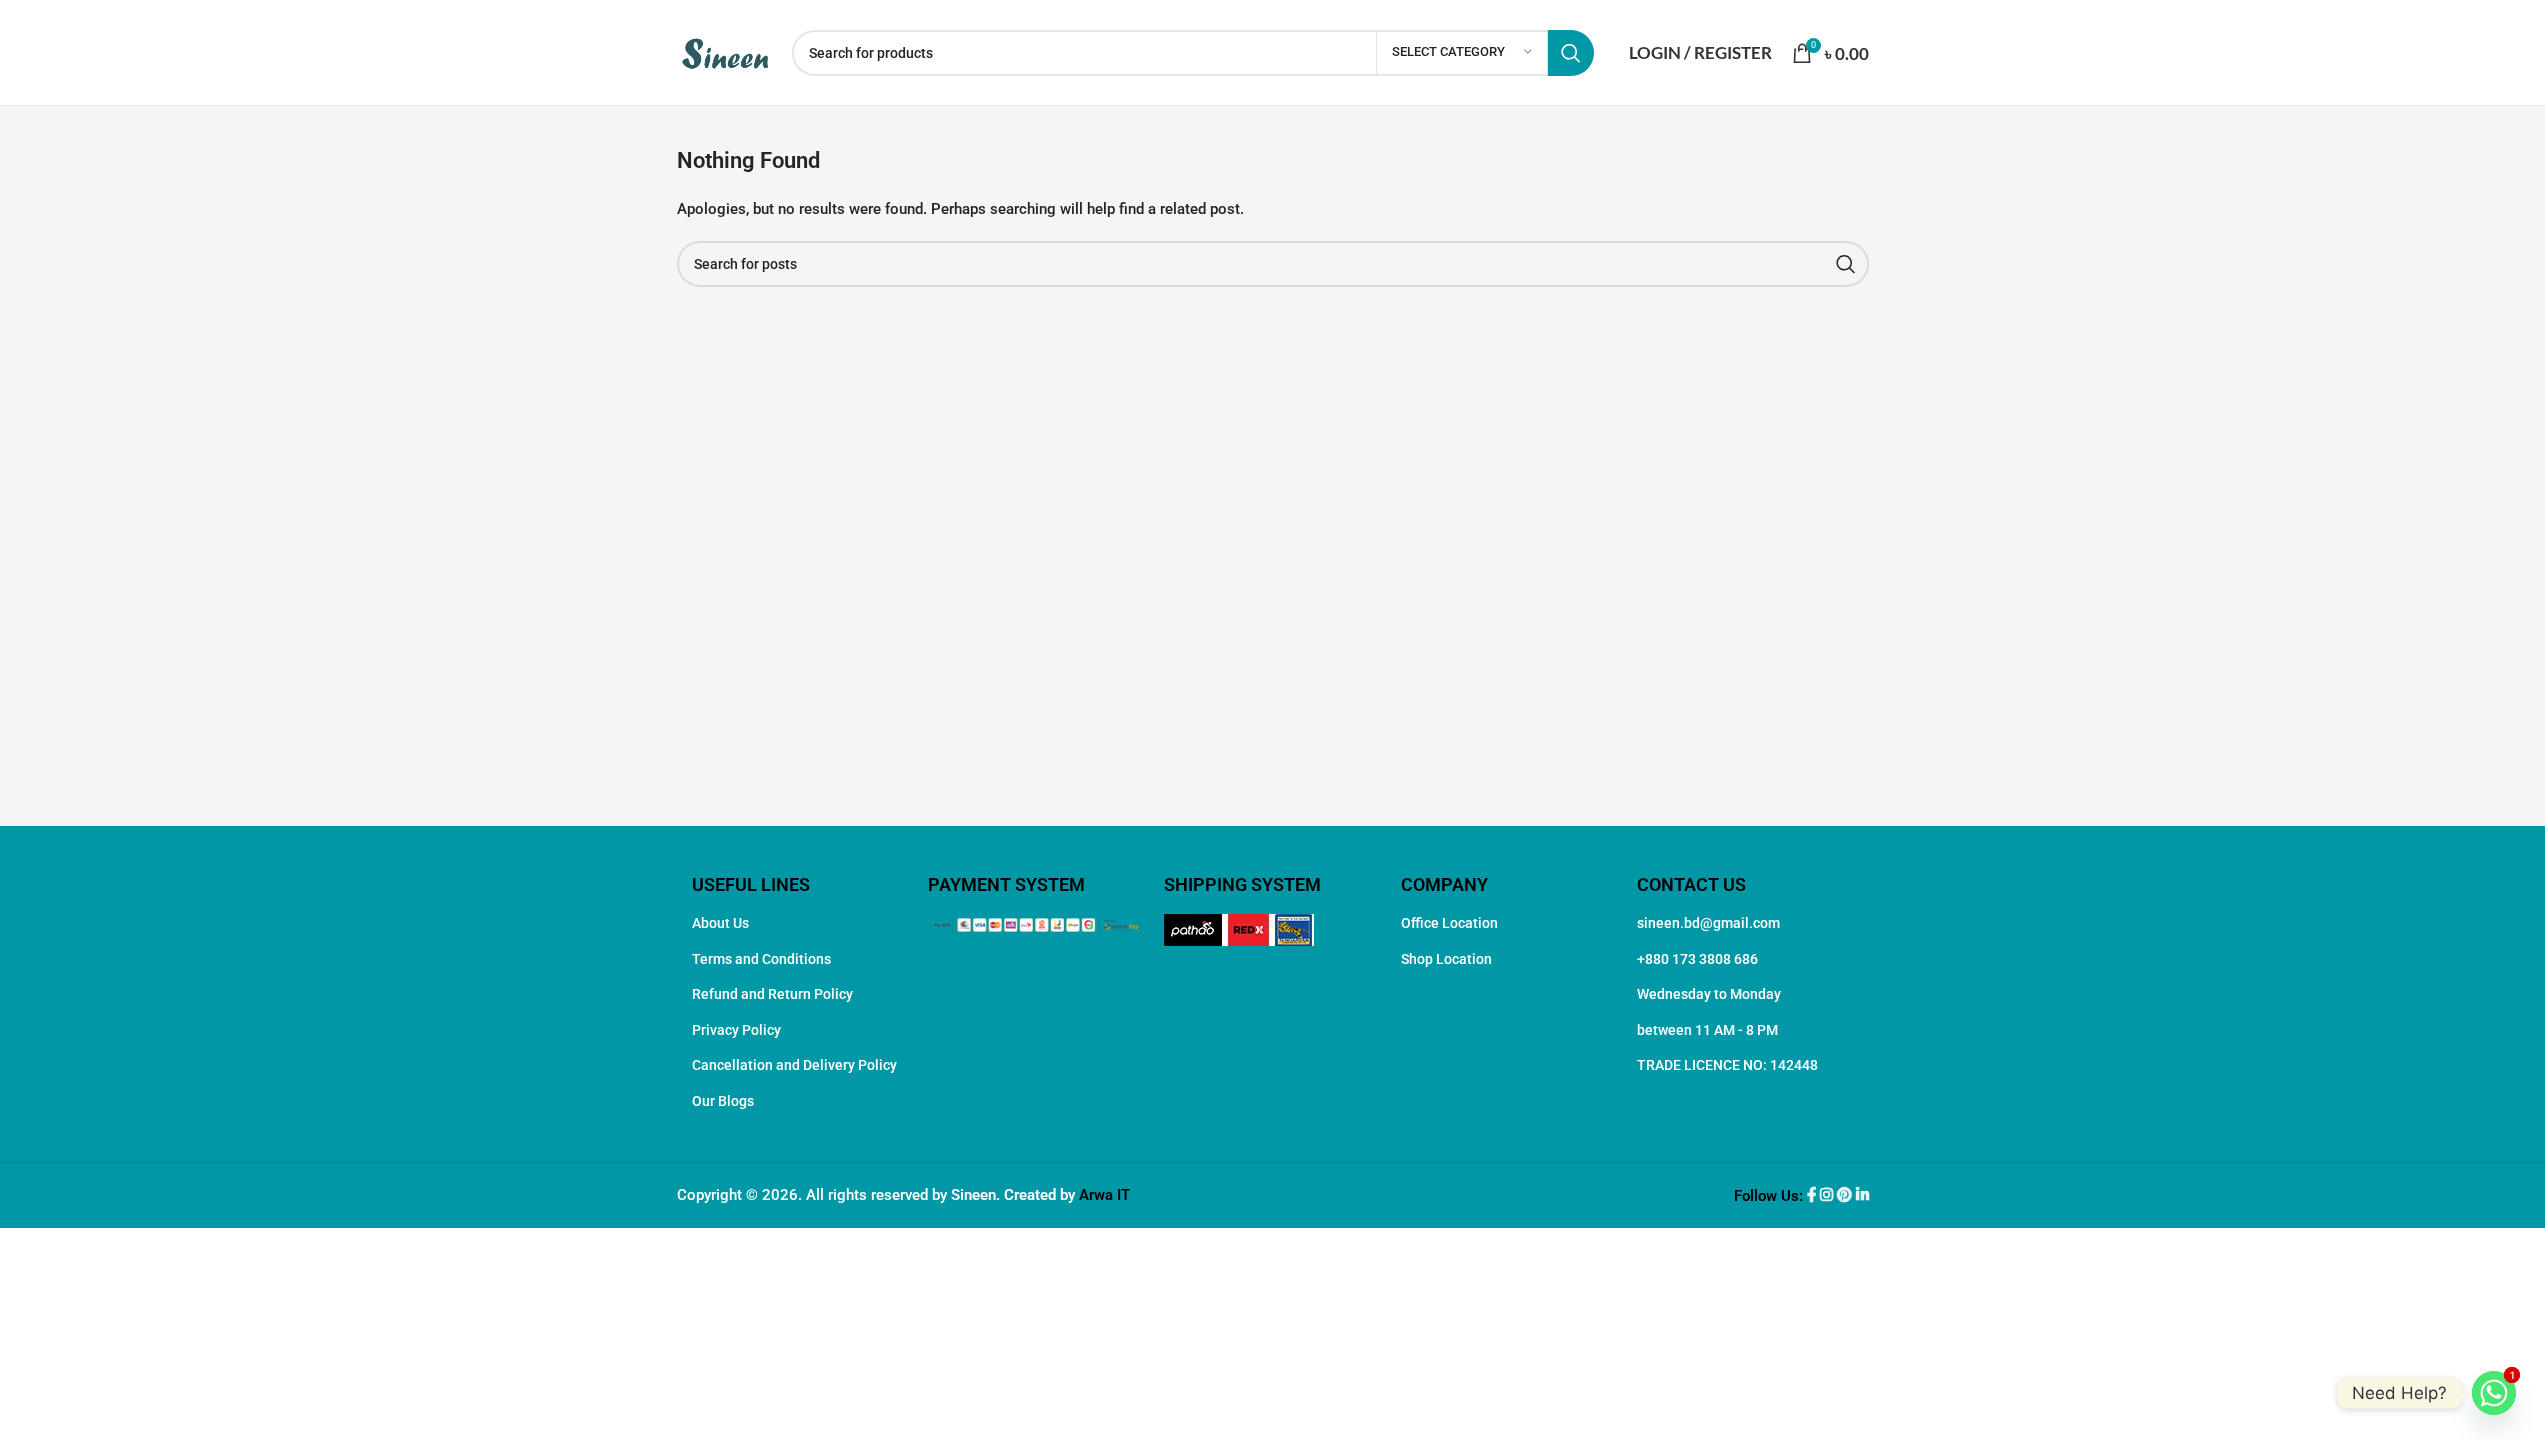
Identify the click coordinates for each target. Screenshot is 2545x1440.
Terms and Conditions (761, 959)
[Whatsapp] (2494, 1393)
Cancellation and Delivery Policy (794, 1065)
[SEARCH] (1571, 53)
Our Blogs (723, 1101)
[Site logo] (724, 51)
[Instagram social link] (1828, 1196)
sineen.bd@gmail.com (1708, 923)
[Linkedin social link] (1862, 1196)
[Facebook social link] (1813, 1196)
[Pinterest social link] (1846, 1196)
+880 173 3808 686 (1697, 959)
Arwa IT (1104, 1195)
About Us (720, 923)
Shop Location (1446, 959)
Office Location (1449, 923)
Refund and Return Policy (772, 994)
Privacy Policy (736, 1030)
